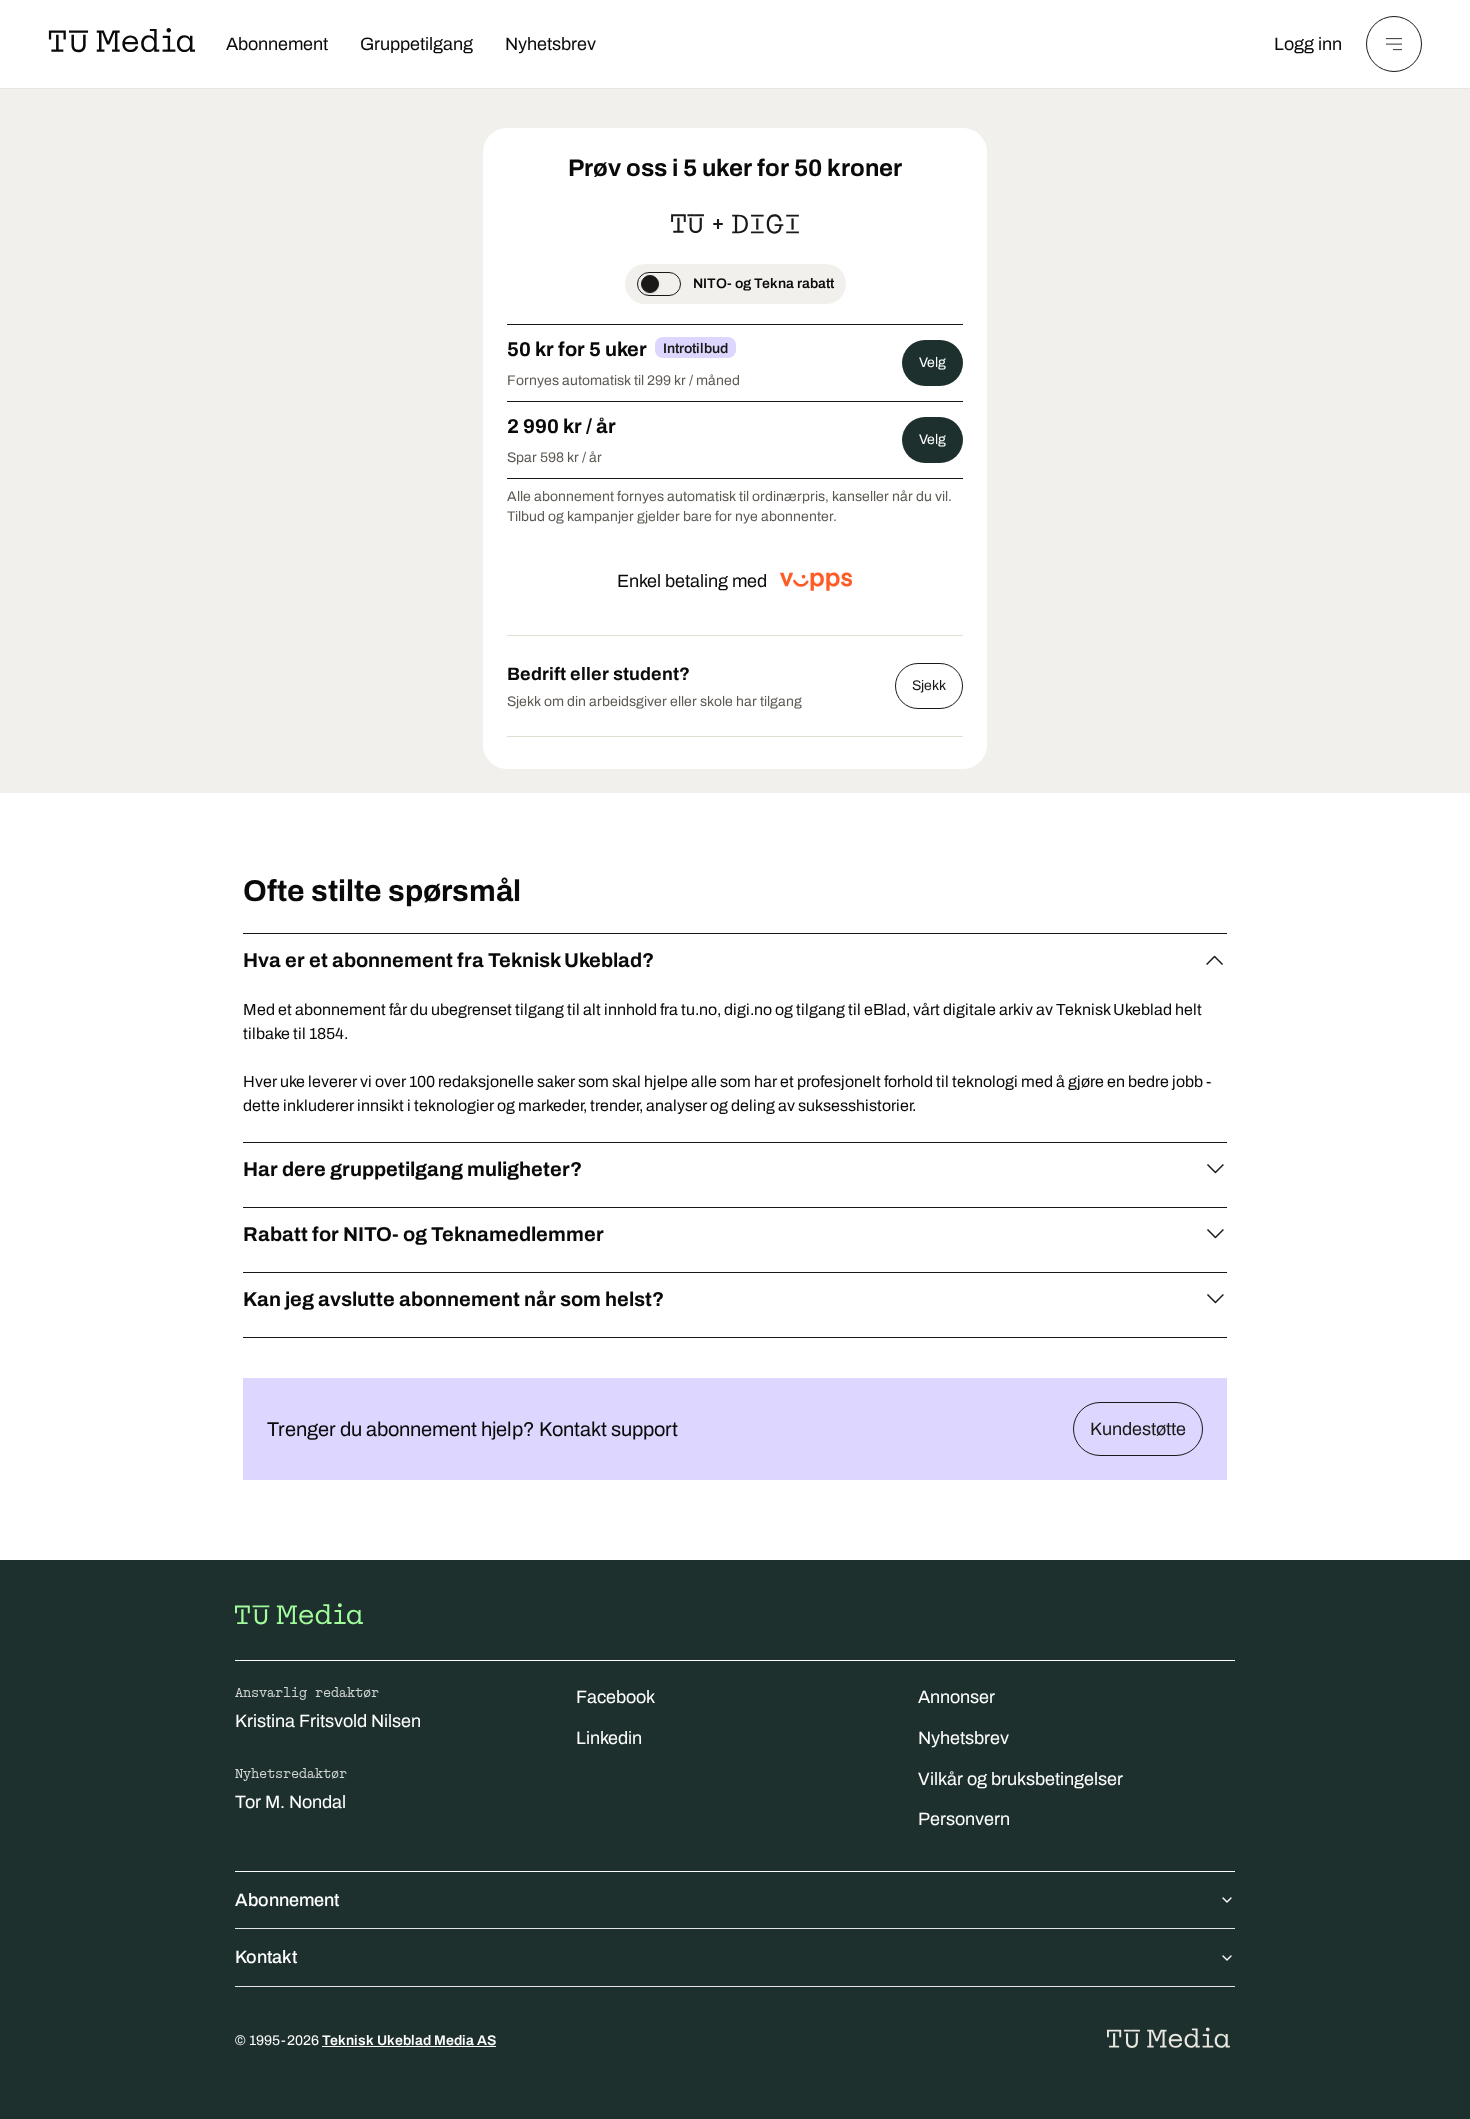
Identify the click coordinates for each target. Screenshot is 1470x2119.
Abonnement (277, 44)
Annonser (956, 1697)
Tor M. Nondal (290, 1802)
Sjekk (929, 685)
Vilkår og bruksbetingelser (1020, 1779)
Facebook (615, 1697)
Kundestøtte (1138, 1429)
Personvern (964, 1819)
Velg (932, 362)
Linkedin (609, 1738)
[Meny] (1394, 44)
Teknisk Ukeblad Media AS (409, 2040)
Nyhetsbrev (550, 44)
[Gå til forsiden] (299, 1614)
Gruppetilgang (416, 44)
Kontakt (266, 1957)
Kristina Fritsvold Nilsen (328, 1721)
